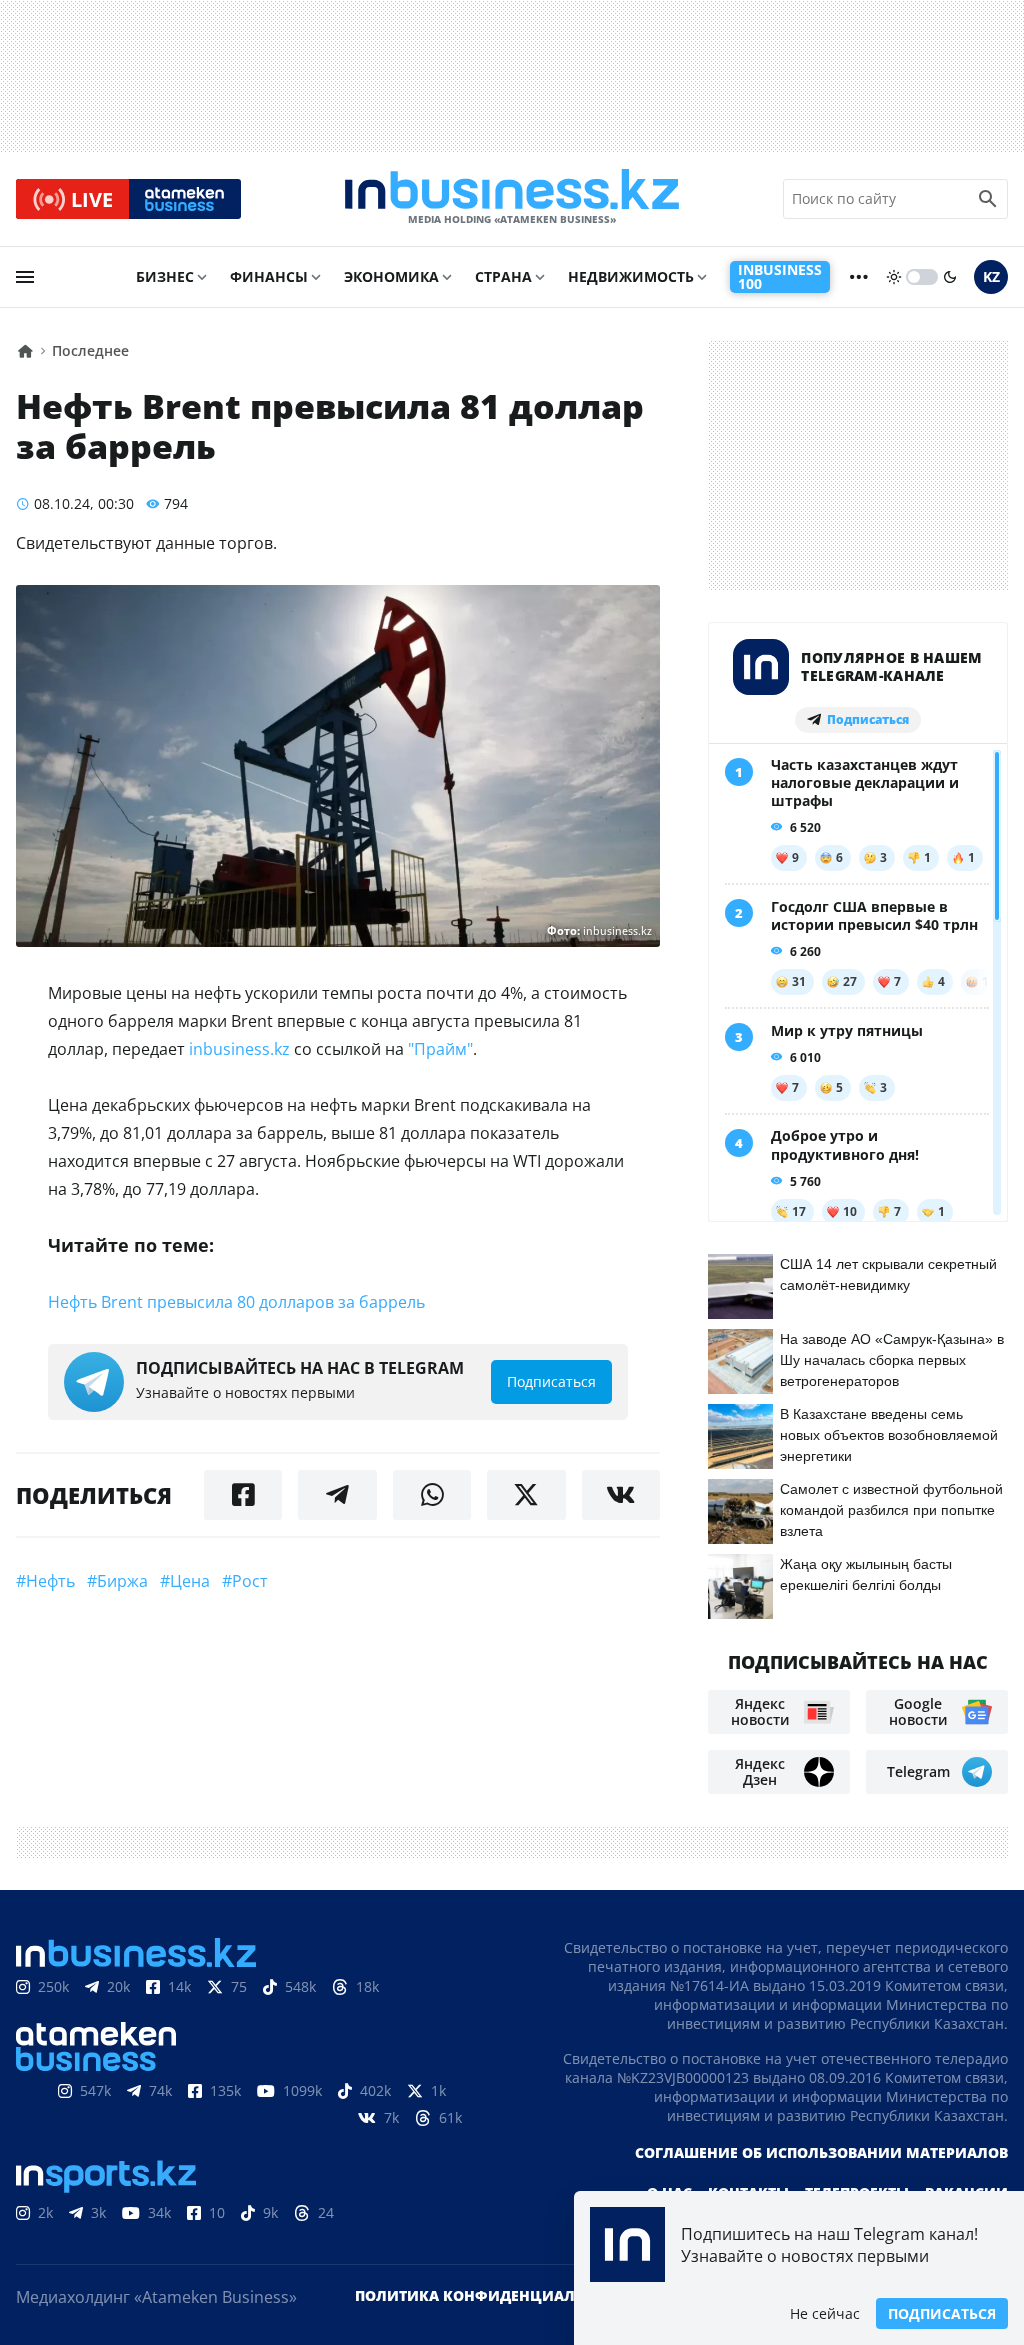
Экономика (391, 276)
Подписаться (942, 2313)
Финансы (269, 276)
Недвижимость (631, 276)
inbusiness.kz (239, 1049)
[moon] (950, 277)
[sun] (894, 277)
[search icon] (988, 199)
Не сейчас (825, 2313)
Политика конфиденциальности (495, 2295)
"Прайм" (440, 1049)
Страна (503, 276)
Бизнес (165, 276)
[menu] (25, 277)
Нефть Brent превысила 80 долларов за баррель (236, 1302)
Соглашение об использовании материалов (821, 2152)
